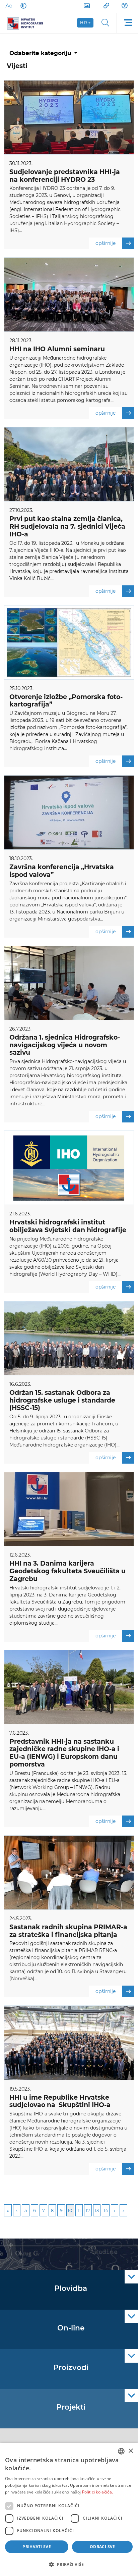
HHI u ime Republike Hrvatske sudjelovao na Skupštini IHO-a (60, 2101)
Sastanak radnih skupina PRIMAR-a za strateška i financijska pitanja (68, 1931)
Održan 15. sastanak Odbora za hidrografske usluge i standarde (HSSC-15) (62, 1400)
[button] (69, 2564)
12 (88, 2210)
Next (115, 2210)
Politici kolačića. (97, 2492)
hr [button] (84, 23)
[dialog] (69, 2509)
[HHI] (27, 23)
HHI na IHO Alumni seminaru (57, 349)
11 (79, 2210)
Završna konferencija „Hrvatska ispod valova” (62, 871)
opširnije (106, 243)
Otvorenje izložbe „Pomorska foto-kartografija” (66, 701)
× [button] (130, 2451)
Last (123, 2210)
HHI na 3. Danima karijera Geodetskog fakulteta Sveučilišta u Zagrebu (67, 1571)
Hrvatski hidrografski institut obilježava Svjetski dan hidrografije (68, 1226)
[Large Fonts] (9, 6)
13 (97, 2210)
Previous (17, 2210)
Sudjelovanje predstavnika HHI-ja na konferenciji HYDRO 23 (65, 176)
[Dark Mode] (22, 6)
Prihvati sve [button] (37, 2547)
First (8, 2210)
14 (106, 2210)
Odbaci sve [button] (102, 2547)
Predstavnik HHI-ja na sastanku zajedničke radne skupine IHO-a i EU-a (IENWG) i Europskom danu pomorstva (64, 1753)
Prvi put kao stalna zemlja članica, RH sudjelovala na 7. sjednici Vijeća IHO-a (67, 527)
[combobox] (121, 2451)
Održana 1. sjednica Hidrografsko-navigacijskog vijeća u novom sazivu (65, 1045)
